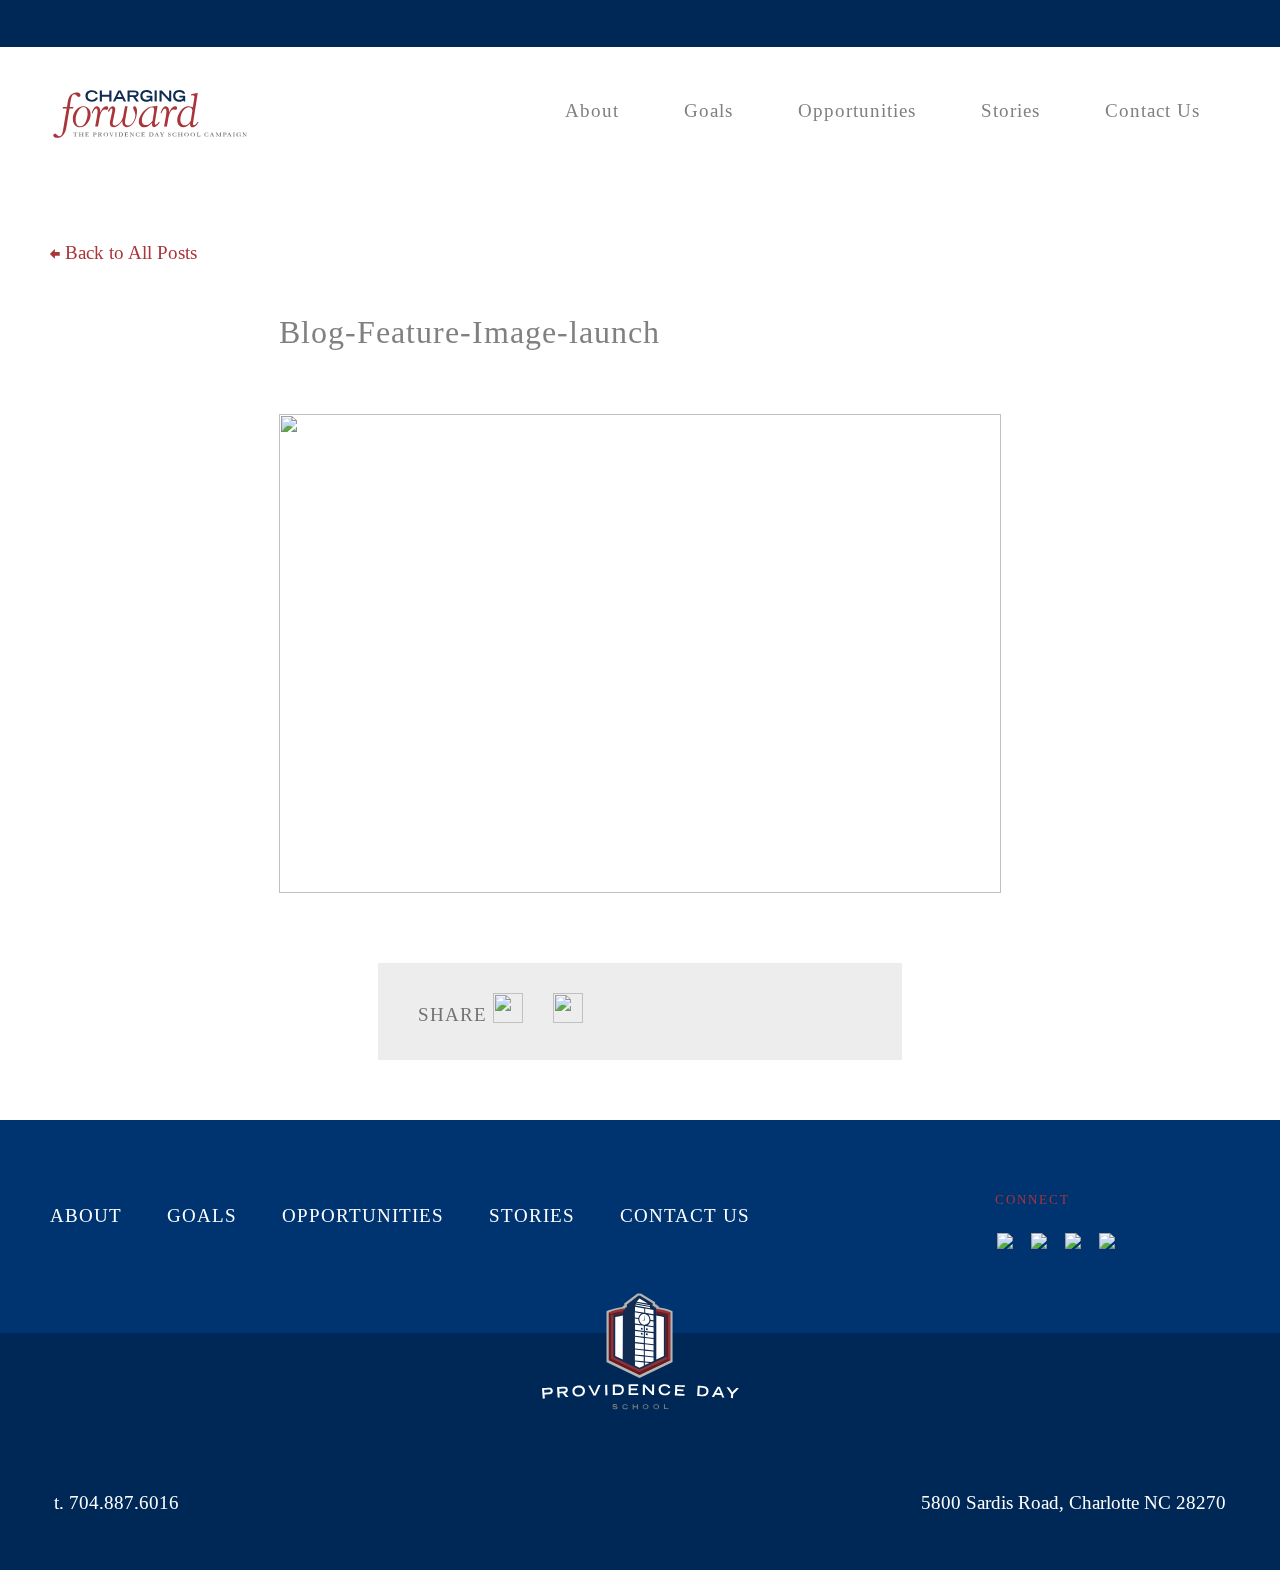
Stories (1010, 110)
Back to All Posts (128, 252)
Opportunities (857, 110)
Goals (708, 110)
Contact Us (1152, 110)
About (592, 110)
